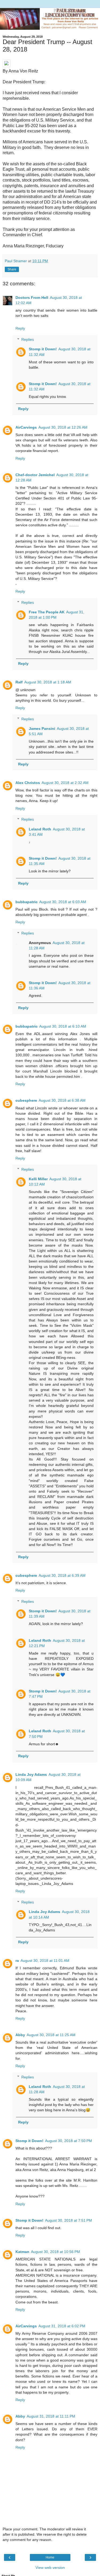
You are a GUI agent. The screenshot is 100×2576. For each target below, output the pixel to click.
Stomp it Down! (43, 349)
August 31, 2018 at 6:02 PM (62, 2326)
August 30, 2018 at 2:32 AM (65, 783)
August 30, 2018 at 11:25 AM (51, 2035)
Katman (22, 2252)
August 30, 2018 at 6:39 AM (62, 1575)
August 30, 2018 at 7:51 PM (69, 2220)
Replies (28, 339)
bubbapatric (27, 902)
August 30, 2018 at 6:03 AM (63, 902)
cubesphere (26, 1100)
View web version (50, 2568)
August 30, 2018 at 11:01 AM (45, 1961)
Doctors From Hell (32, 298)
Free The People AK (47, 612)
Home (50, 2557)
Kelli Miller (38, 1179)
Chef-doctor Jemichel (35, 475)
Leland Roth (40, 829)
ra (17, 1961)
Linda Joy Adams (31, 1774)
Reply (20, 328)
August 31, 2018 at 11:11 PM (51, 2416)
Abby (20, 2035)
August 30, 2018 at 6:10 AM (63, 1026)
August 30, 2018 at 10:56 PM (55, 2252)
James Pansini (42, 729)
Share (12, 269)
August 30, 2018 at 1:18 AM (48, 682)
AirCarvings (26, 427)
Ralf (19, 682)
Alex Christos (28, 783)
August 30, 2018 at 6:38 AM (62, 1100)
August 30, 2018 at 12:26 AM (63, 427)
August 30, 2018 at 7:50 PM (69, 2141)
